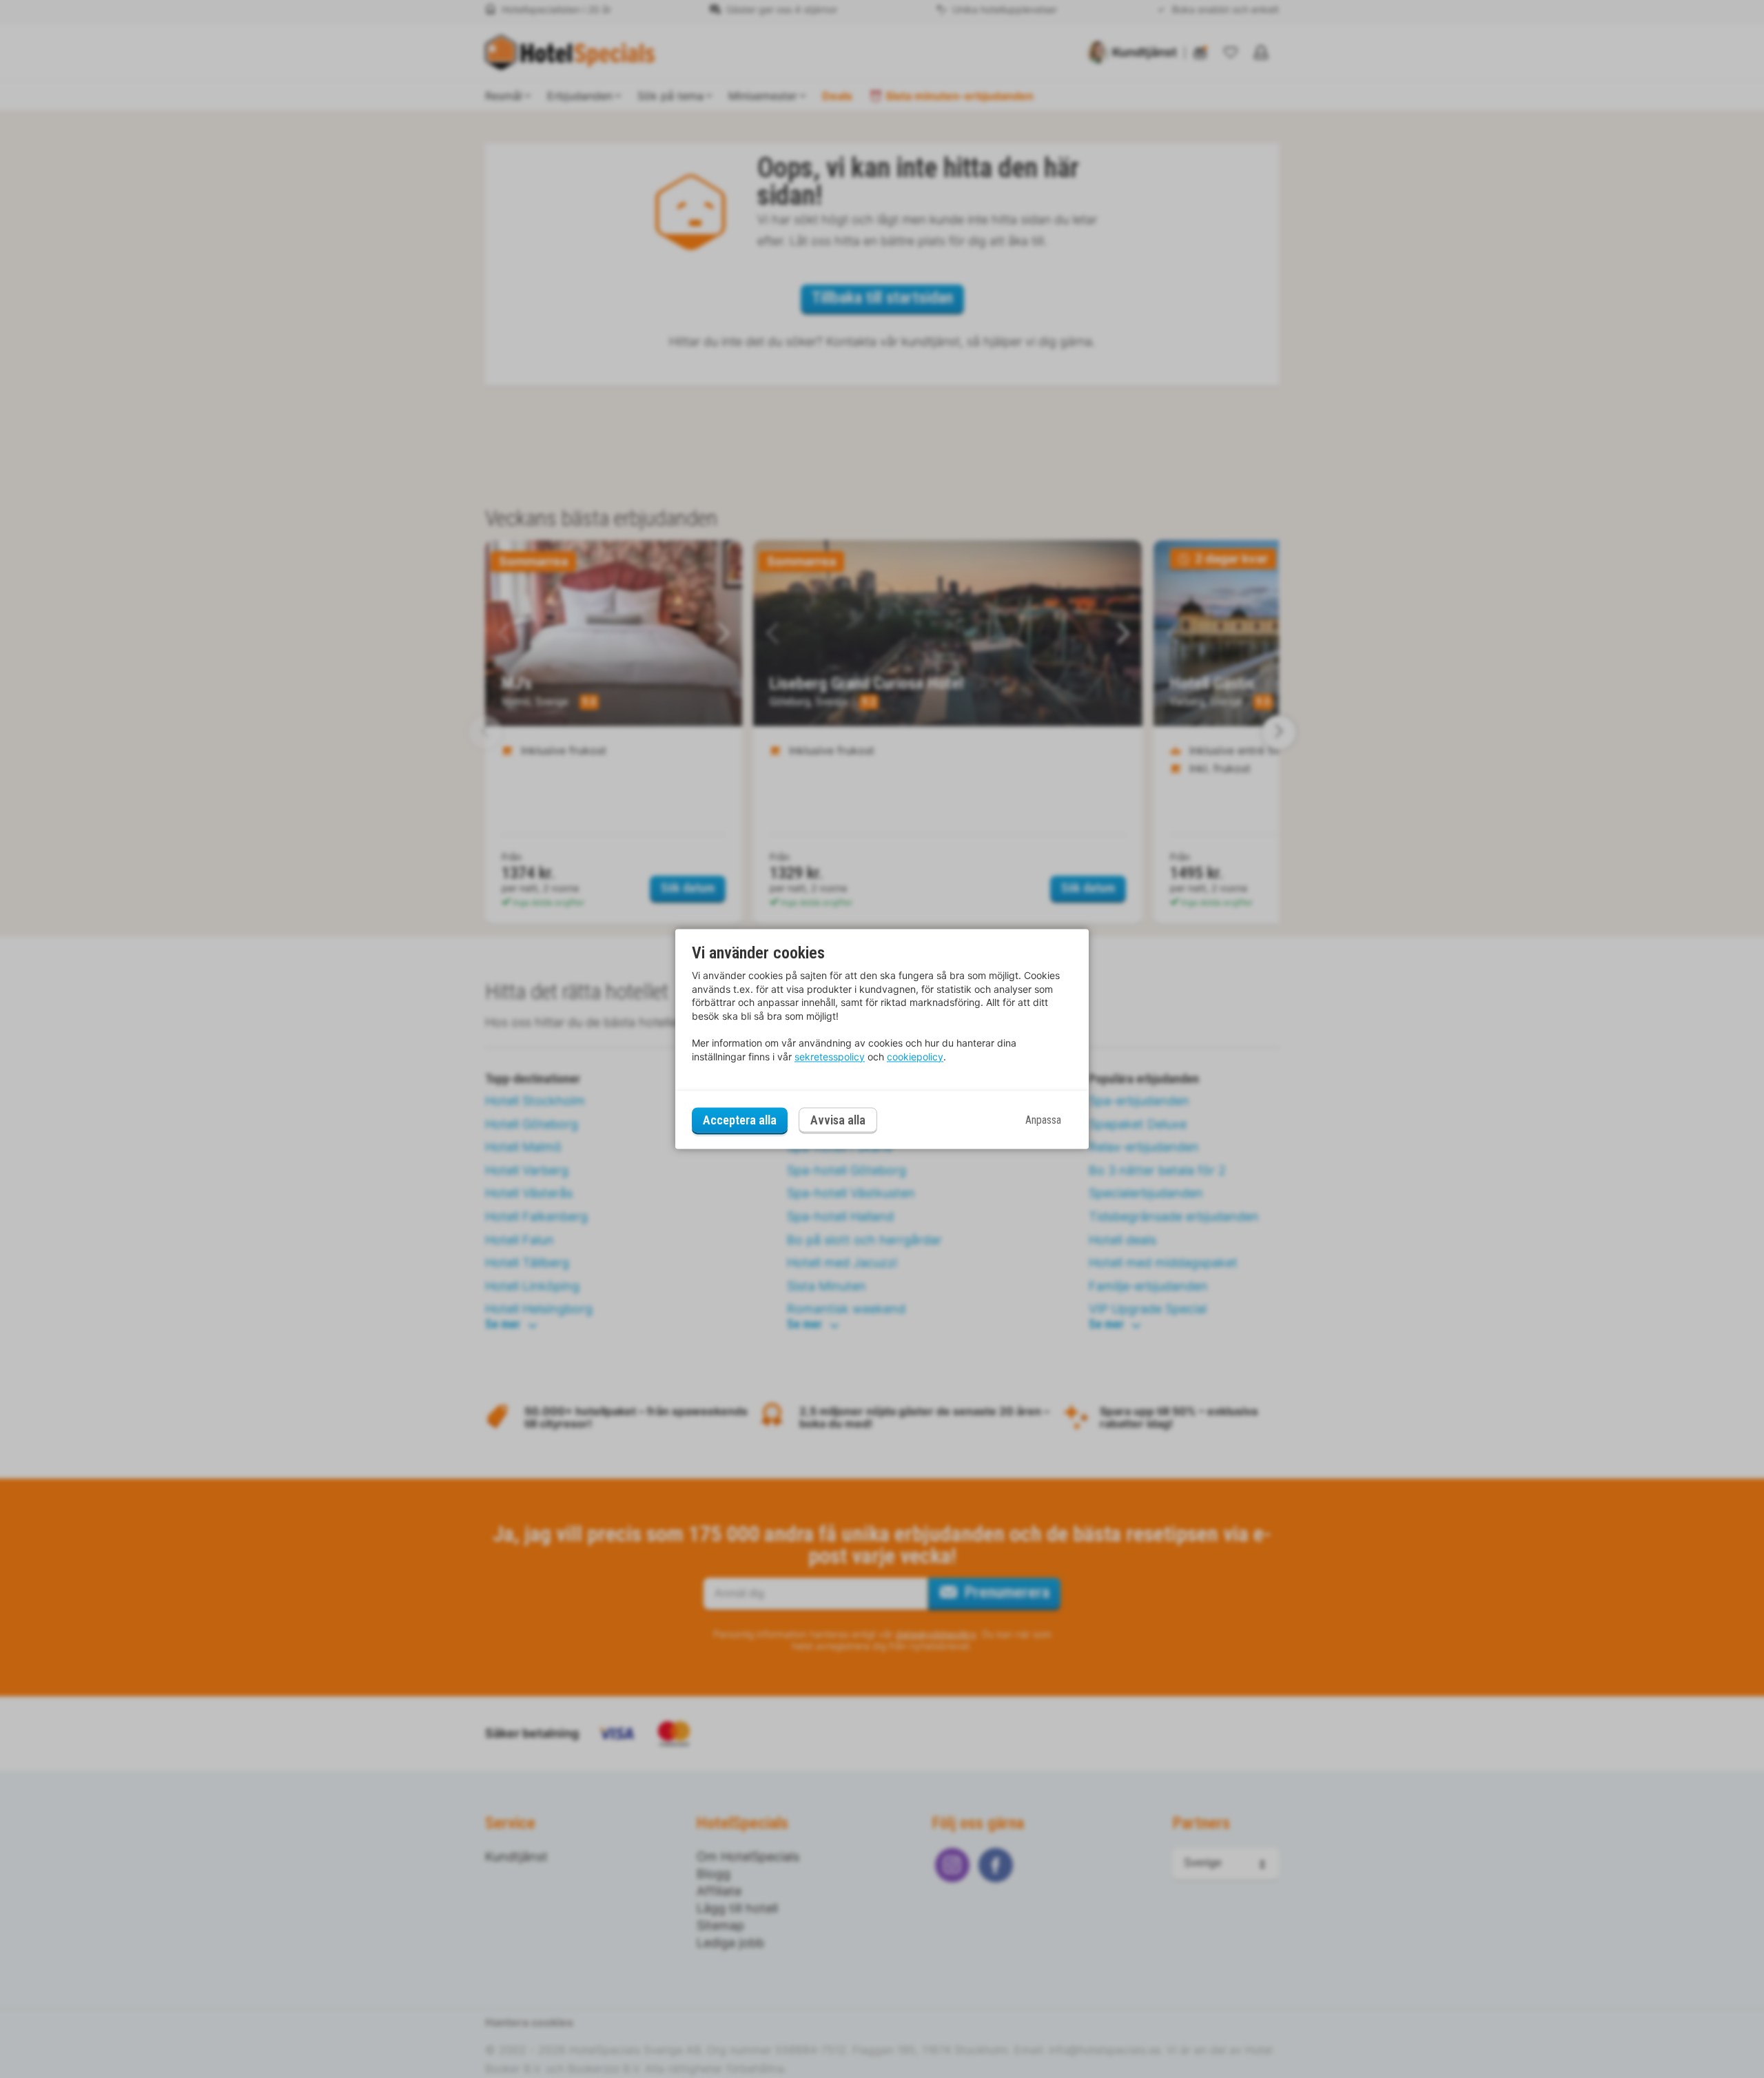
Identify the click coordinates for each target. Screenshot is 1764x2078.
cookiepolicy (915, 1057)
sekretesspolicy (830, 1057)
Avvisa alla (838, 1121)
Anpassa (1043, 1120)
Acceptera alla (740, 1120)
